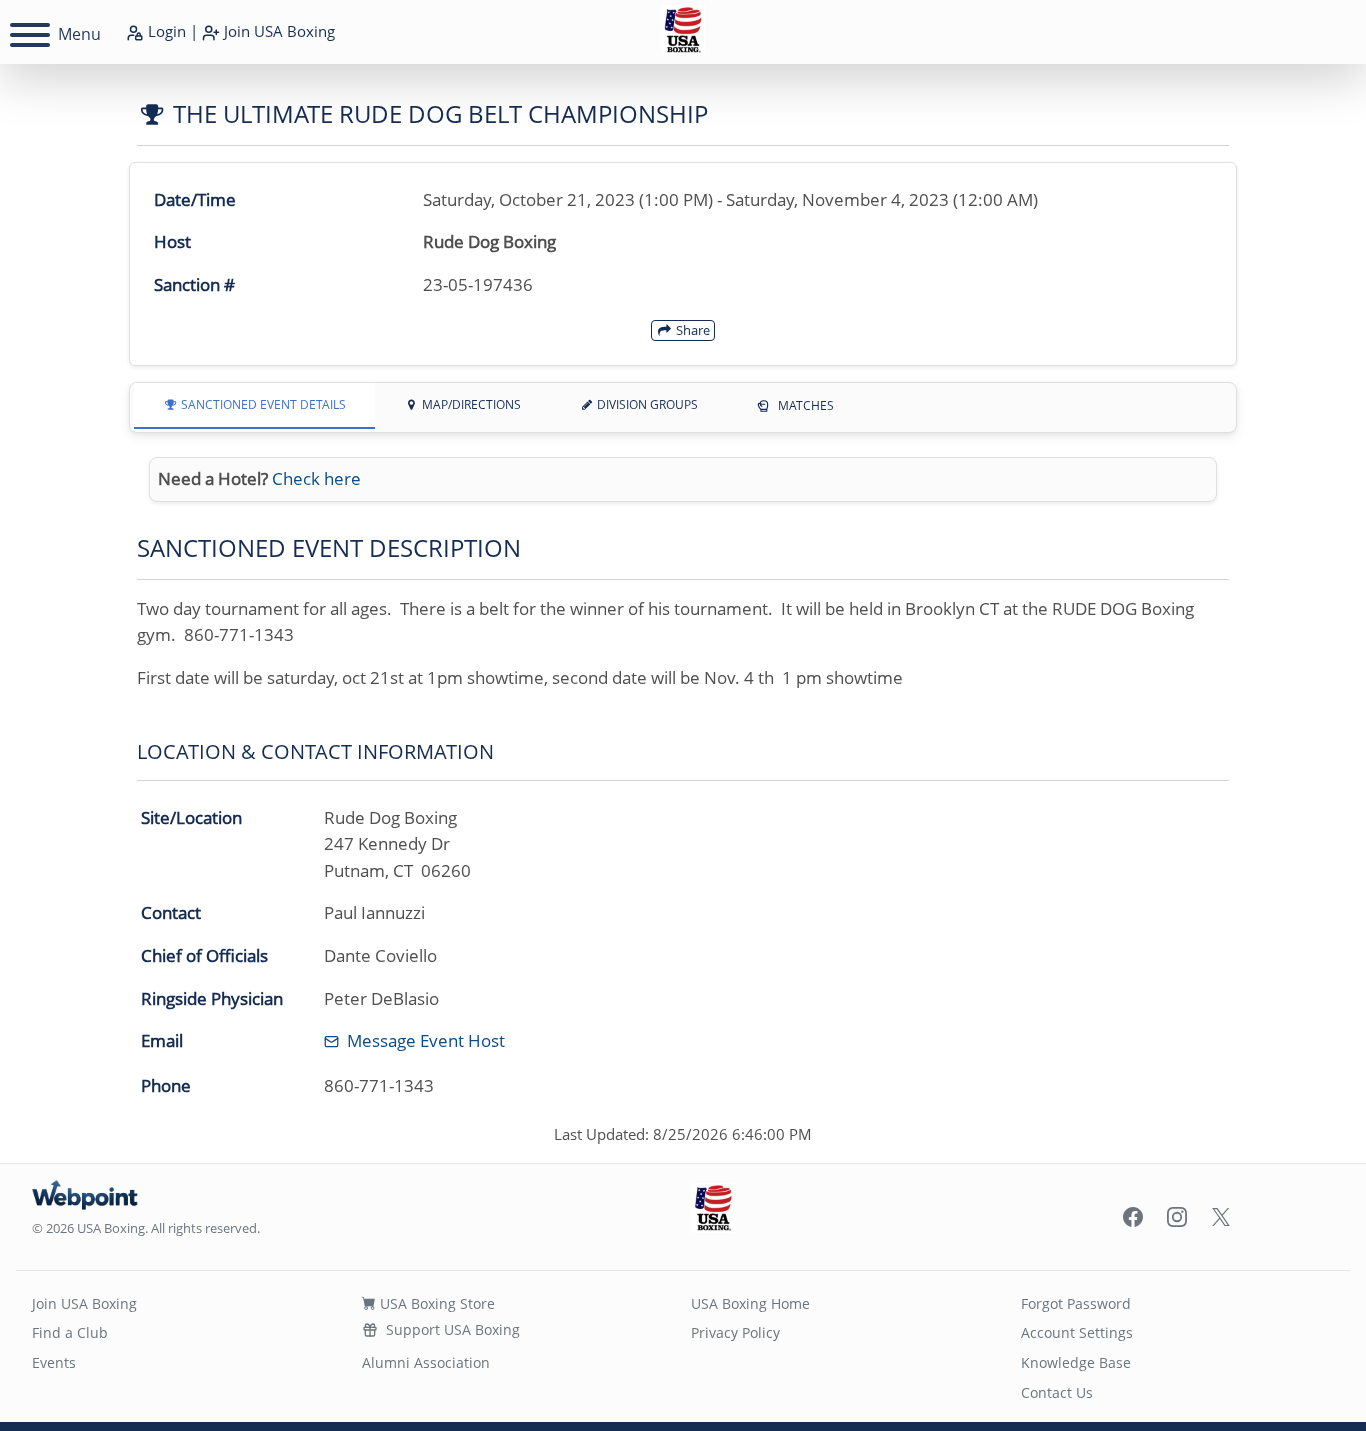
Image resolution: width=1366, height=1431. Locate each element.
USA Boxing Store (435, 1303)
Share (691, 330)
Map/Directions (470, 404)
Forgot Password (1076, 1303)
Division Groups (646, 404)
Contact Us (1057, 1392)
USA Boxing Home (750, 1303)
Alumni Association (426, 1362)
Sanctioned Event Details (262, 404)
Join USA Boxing (84, 1303)
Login (165, 31)
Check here (316, 478)
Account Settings (1077, 1332)
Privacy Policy (735, 1332)
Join (277, 31)
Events (54, 1362)
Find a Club (70, 1332)
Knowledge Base (1076, 1362)
